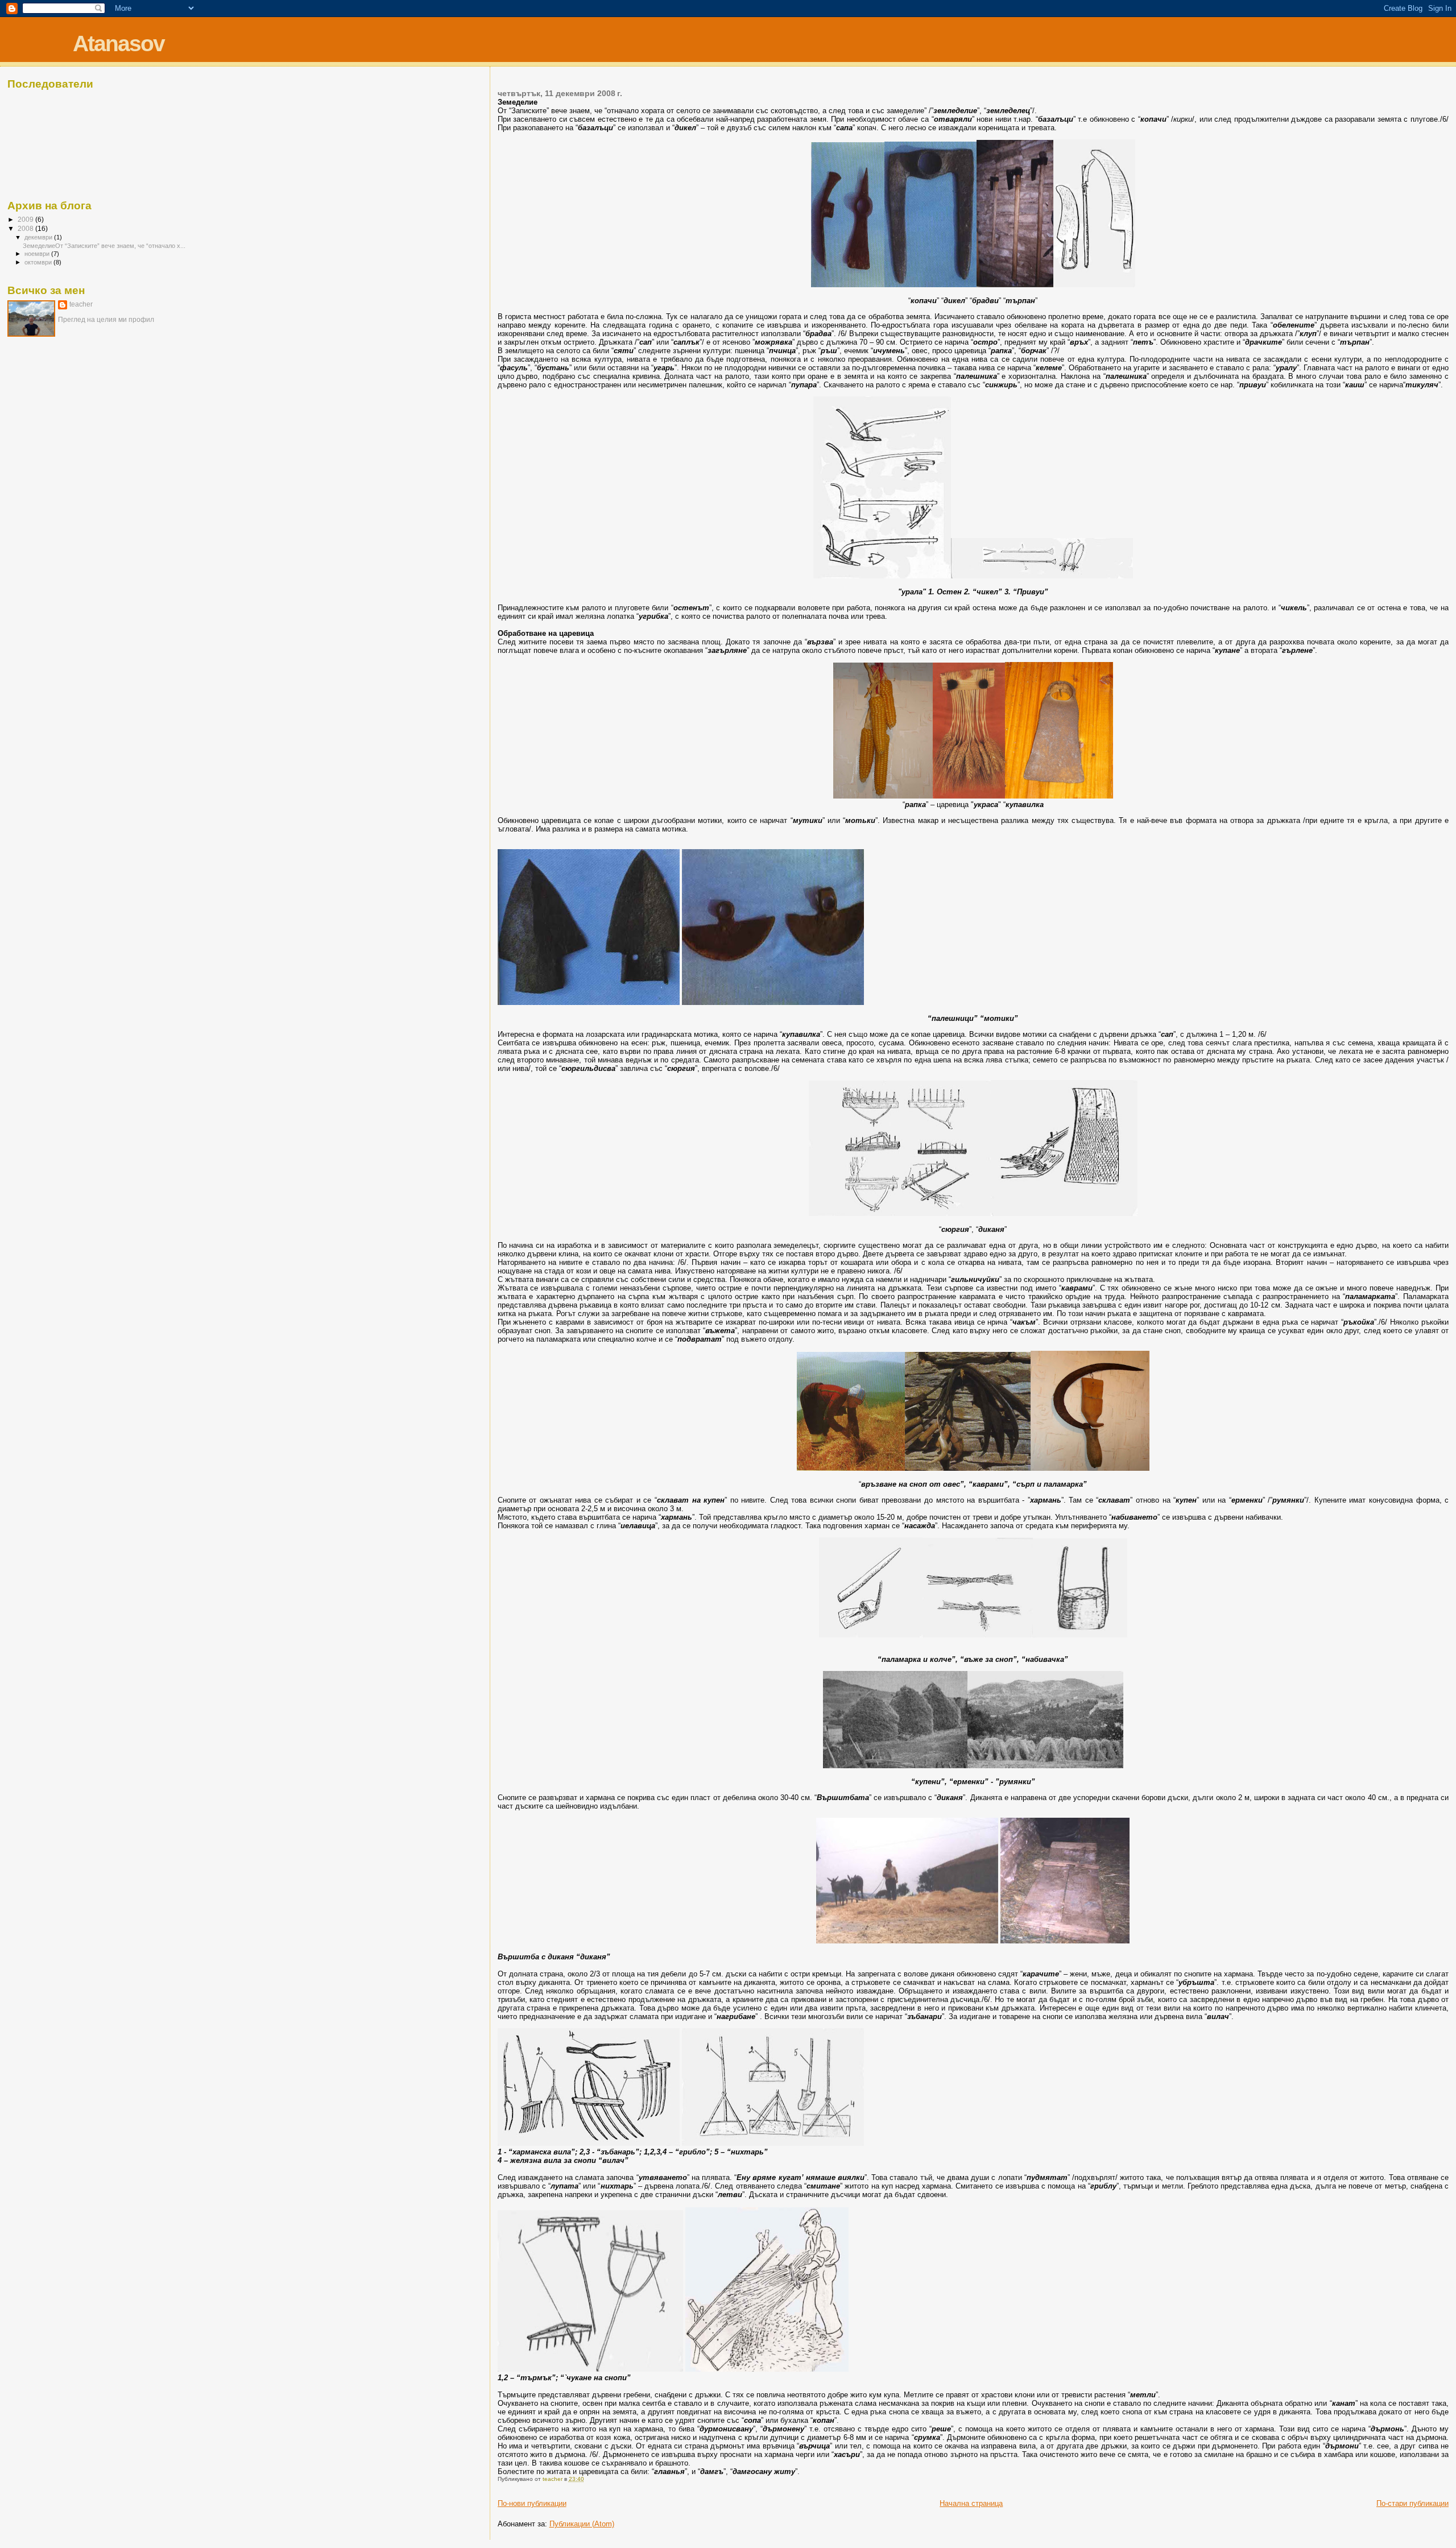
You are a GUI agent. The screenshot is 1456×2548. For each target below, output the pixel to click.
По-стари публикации (1412, 2503)
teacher (81, 304)
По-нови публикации (532, 2503)
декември (39, 237)
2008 (26, 228)
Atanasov (119, 44)
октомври (39, 262)
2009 (26, 219)
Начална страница (971, 2503)
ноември (38, 254)
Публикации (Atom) (582, 2524)
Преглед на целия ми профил (106, 320)
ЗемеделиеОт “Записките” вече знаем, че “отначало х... (104, 246)
